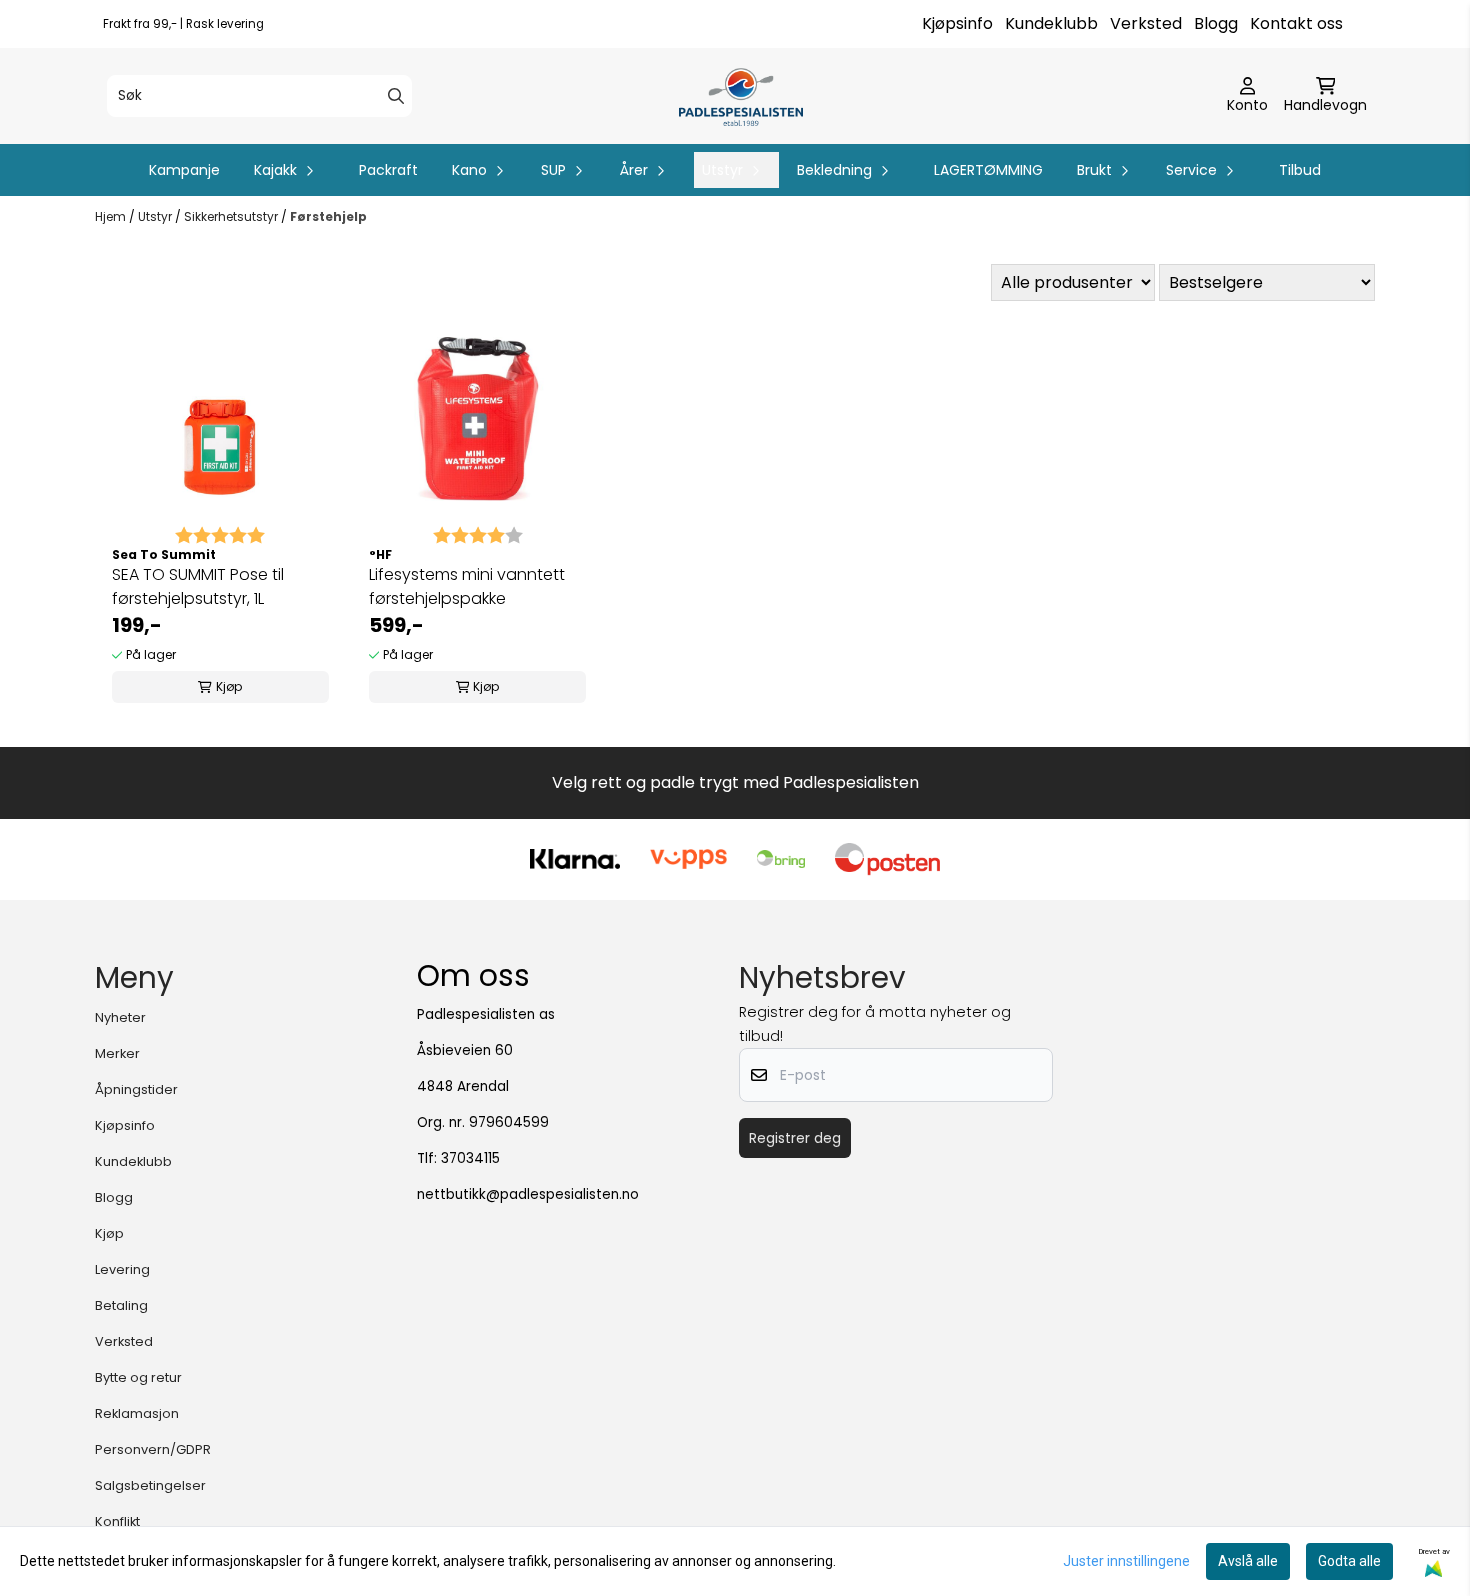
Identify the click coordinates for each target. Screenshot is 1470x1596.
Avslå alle (1248, 1561)
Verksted (1146, 23)
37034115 (470, 1158)
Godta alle (1349, 1561)
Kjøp (109, 1233)
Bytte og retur (138, 1377)
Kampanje (184, 170)
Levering (122, 1269)
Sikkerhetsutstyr (232, 216)
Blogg (1216, 23)
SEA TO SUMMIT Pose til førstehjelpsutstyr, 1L (198, 586)
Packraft (388, 170)
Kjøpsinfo (957, 23)
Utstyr (156, 216)
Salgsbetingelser (150, 1485)
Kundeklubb (1051, 23)
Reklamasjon (137, 1413)
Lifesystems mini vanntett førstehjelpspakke (467, 586)
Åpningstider (136, 1089)
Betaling (121, 1305)
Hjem (112, 216)
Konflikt (117, 1521)
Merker (117, 1053)
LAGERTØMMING (988, 170)
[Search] (396, 96)
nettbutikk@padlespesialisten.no (528, 1194)
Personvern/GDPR (153, 1449)
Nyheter (120, 1017)
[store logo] (740, 96)
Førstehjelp (328, 216)
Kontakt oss (1296, 23)
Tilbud (1300, 170)
